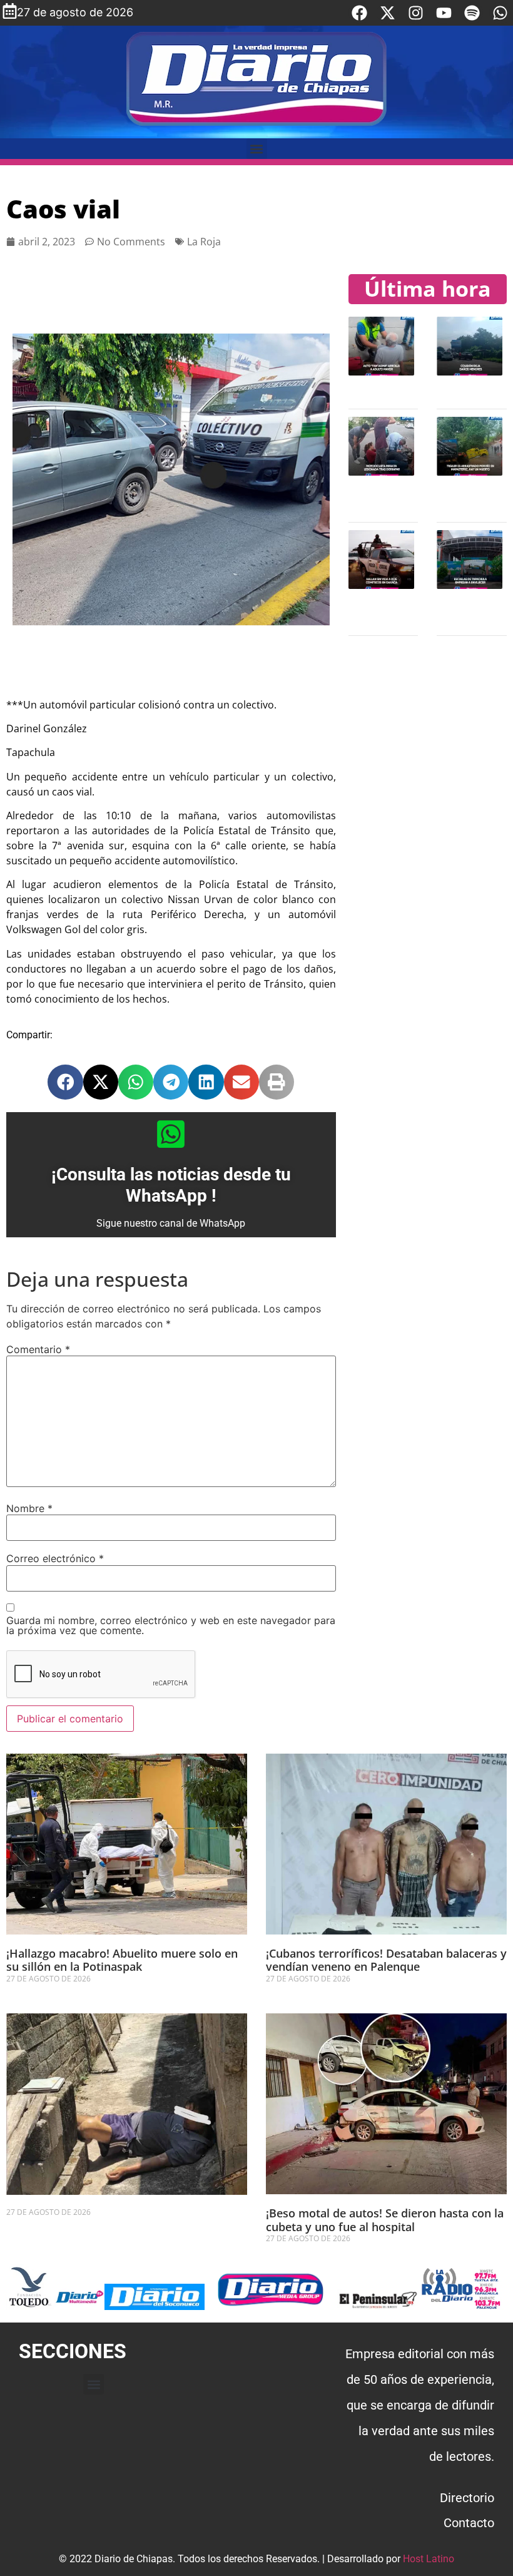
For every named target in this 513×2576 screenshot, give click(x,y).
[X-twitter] (388, 13)
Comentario (38, 1349)
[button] (257, 149)
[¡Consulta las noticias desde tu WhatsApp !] (171, 1134)
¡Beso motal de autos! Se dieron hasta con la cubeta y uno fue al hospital (385, 2220)
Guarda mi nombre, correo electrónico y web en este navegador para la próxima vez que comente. (171, 1625)
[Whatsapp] (500, 13)
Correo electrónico (55, 1558)
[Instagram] (416, 13)
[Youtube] (444, 13)
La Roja (204, 242)
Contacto (469, 2523)
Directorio (467, 2498)
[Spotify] (472, 13)
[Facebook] (359, 13)
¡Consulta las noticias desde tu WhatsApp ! (171, 1185)
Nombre (29, 1508)
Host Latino (429, 2559)
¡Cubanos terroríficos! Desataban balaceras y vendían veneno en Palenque (386, 1960)
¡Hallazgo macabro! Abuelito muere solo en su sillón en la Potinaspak (122, 1960)
